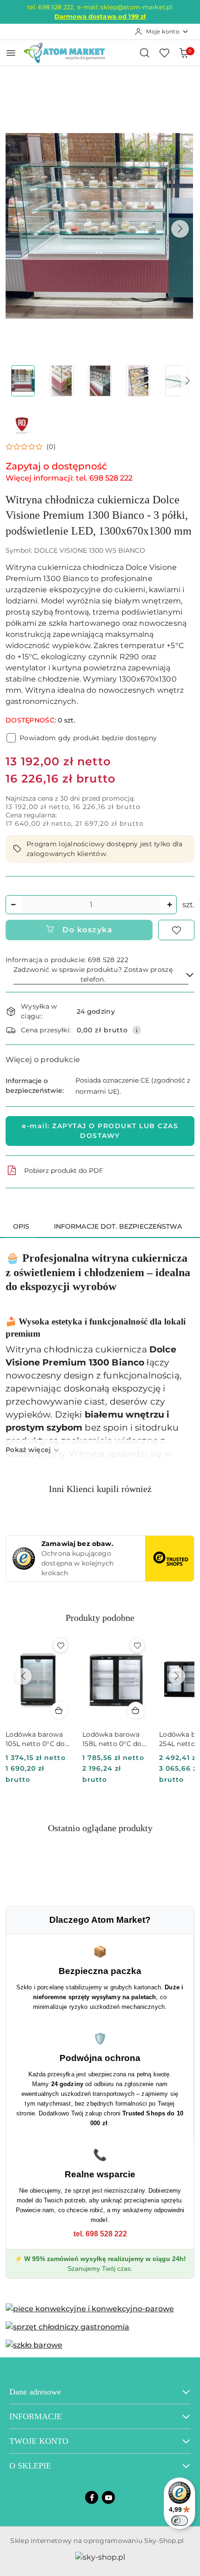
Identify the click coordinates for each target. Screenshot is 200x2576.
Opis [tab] (21, 1226)
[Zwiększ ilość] (169, 905)
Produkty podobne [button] (100, 1618)
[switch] (180, 2521)
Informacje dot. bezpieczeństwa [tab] (118, 1226)
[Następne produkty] (177, 1676)
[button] (180, 229)
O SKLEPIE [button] (30, 2466)
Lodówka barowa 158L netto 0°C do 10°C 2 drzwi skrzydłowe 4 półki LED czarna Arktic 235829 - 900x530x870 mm (113, 1739)
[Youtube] (108, 2497)
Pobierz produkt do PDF (64, 1171)
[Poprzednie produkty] (23, 1676)
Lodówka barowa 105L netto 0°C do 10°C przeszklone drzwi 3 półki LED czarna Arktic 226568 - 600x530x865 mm (36, 1739)
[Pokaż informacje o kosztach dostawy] (137, 1030)
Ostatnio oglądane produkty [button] (100, 1828)
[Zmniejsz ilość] (13, 905)
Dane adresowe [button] (35, 2392)
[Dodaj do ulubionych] (176, 930)
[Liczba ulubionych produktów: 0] (164, 53)
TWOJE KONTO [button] (39, 2441)
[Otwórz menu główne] (11, 53)
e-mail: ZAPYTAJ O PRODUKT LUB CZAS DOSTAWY (100, 1131)
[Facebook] (92, 2497)
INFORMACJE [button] (36, 2416)
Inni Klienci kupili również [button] (100, 1489)
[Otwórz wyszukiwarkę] (145, 53)
